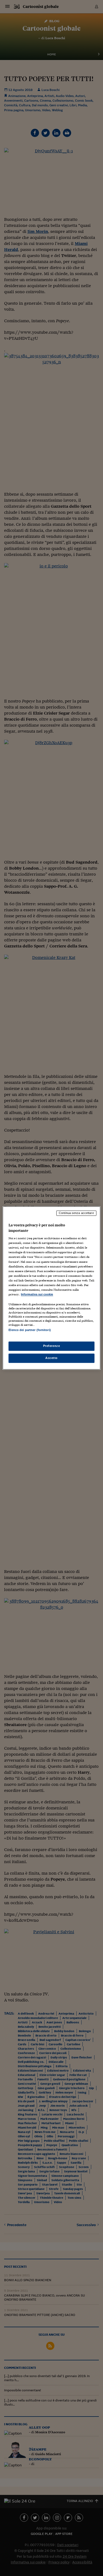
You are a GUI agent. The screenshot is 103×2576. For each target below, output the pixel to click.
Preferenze (52, 1346)
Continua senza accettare (76, 1213)
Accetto (51, 1358)
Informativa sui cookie (37, 1294)
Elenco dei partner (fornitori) (30, 1330)
